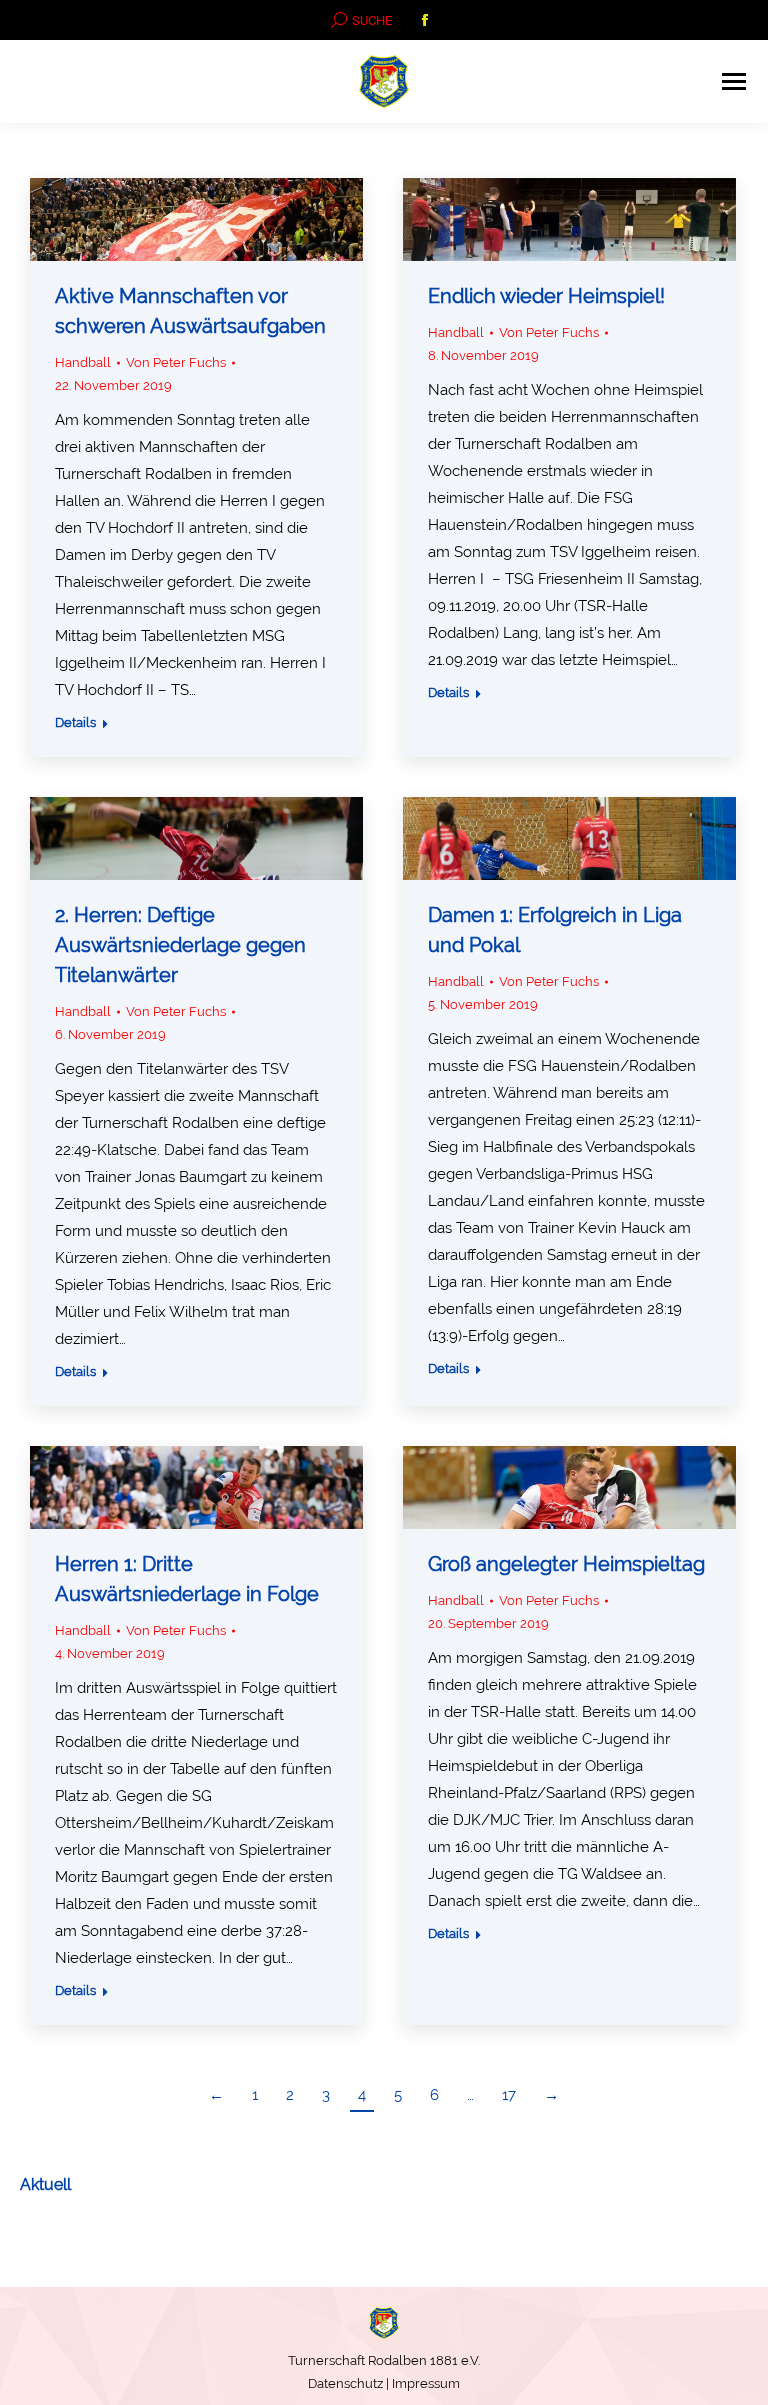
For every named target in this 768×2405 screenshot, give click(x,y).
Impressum (426, 2383)
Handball (83, 362)
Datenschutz (345, 2383)
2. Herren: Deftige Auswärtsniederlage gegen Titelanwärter (180, 945)
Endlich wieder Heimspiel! (546, 296)
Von (176, 362)
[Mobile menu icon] (734, 81)
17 (509, 2095)
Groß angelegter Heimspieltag (566, 1564)
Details (75, 722)
